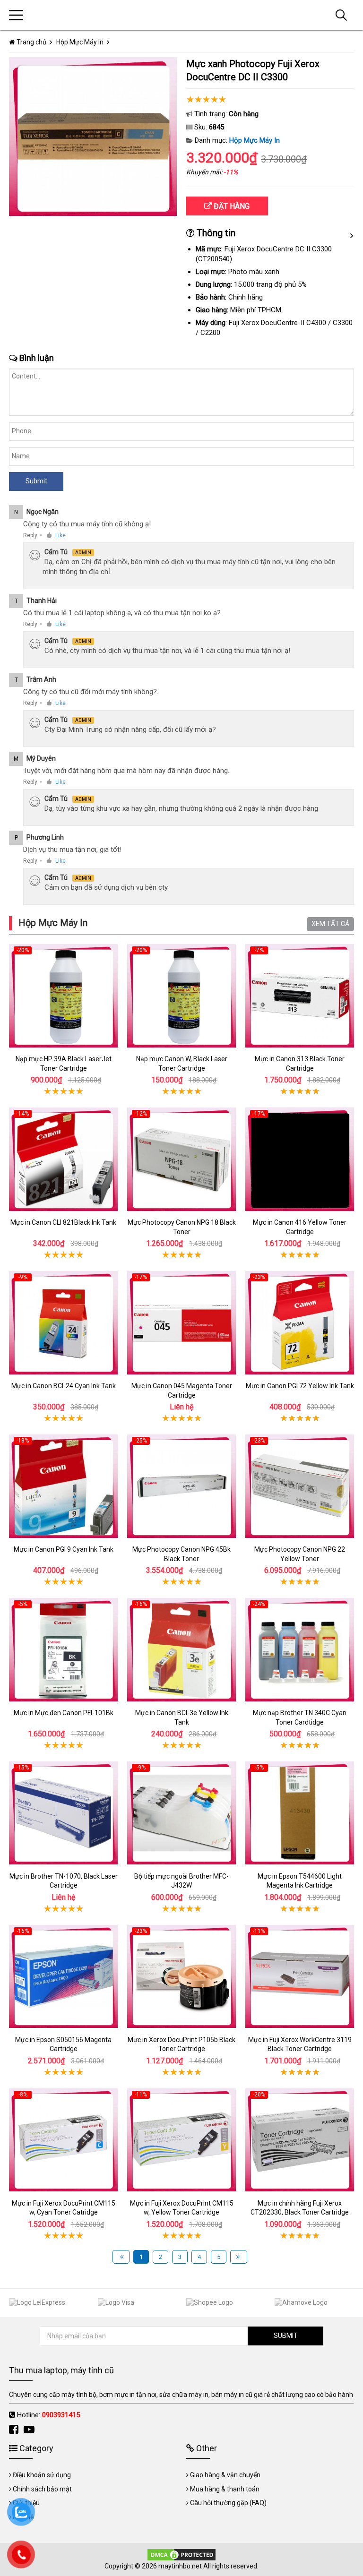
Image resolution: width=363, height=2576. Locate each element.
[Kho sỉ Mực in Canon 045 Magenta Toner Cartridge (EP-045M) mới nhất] (181, 1323)
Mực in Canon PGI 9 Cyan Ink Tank (64, 1549)
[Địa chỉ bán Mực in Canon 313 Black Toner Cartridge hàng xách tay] (300, 996)
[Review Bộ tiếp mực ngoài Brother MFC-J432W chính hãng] (181, 1813)
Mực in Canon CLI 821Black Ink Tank (63, 1222)
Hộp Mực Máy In (255, 140)
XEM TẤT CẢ (330, 924)
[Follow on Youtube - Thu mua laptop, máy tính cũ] (30, 2430)
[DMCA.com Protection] (181, 2554)
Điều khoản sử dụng (42, 2475)
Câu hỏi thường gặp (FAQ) (228, 2503)
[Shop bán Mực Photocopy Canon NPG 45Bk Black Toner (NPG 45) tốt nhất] (181, 1486)
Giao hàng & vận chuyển (225, 2475)
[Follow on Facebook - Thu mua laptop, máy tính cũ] (15, 2430)
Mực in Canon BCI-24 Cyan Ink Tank (64, 1386)
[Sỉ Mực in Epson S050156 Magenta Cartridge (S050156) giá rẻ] (63, 1977)
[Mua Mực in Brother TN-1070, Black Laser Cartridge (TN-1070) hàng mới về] (63, 1813)
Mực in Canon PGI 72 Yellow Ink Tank (300, 1386)
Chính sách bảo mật (42, 2489)
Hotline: (48, 2415)
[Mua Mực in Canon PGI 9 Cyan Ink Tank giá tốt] (63, 1486)
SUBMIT (286, 2336)
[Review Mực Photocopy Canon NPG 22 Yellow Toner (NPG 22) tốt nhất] (300, 1486)
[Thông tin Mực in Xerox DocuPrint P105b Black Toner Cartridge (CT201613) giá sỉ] (181, 1977)
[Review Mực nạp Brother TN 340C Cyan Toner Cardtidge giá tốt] (300, 1650)
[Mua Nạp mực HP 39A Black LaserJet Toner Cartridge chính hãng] (63, 996)
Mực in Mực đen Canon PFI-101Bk (64, 1713)
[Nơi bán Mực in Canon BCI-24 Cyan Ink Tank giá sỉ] (63, 1323)
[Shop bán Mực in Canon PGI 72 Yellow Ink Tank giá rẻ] (300, 1323)
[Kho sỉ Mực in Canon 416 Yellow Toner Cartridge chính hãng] (300, 1159)
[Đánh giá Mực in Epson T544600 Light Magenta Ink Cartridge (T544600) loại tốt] (300, 1813)
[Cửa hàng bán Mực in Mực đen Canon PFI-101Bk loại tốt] (63, 1650)
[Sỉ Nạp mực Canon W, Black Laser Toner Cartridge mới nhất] (181, 996)
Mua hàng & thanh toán (225, 2489)
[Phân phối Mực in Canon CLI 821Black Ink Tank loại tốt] (63, 1159)
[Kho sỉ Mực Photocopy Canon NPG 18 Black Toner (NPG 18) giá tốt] (181, 1159)
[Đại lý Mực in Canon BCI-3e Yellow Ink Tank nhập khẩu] (181, 1650)
